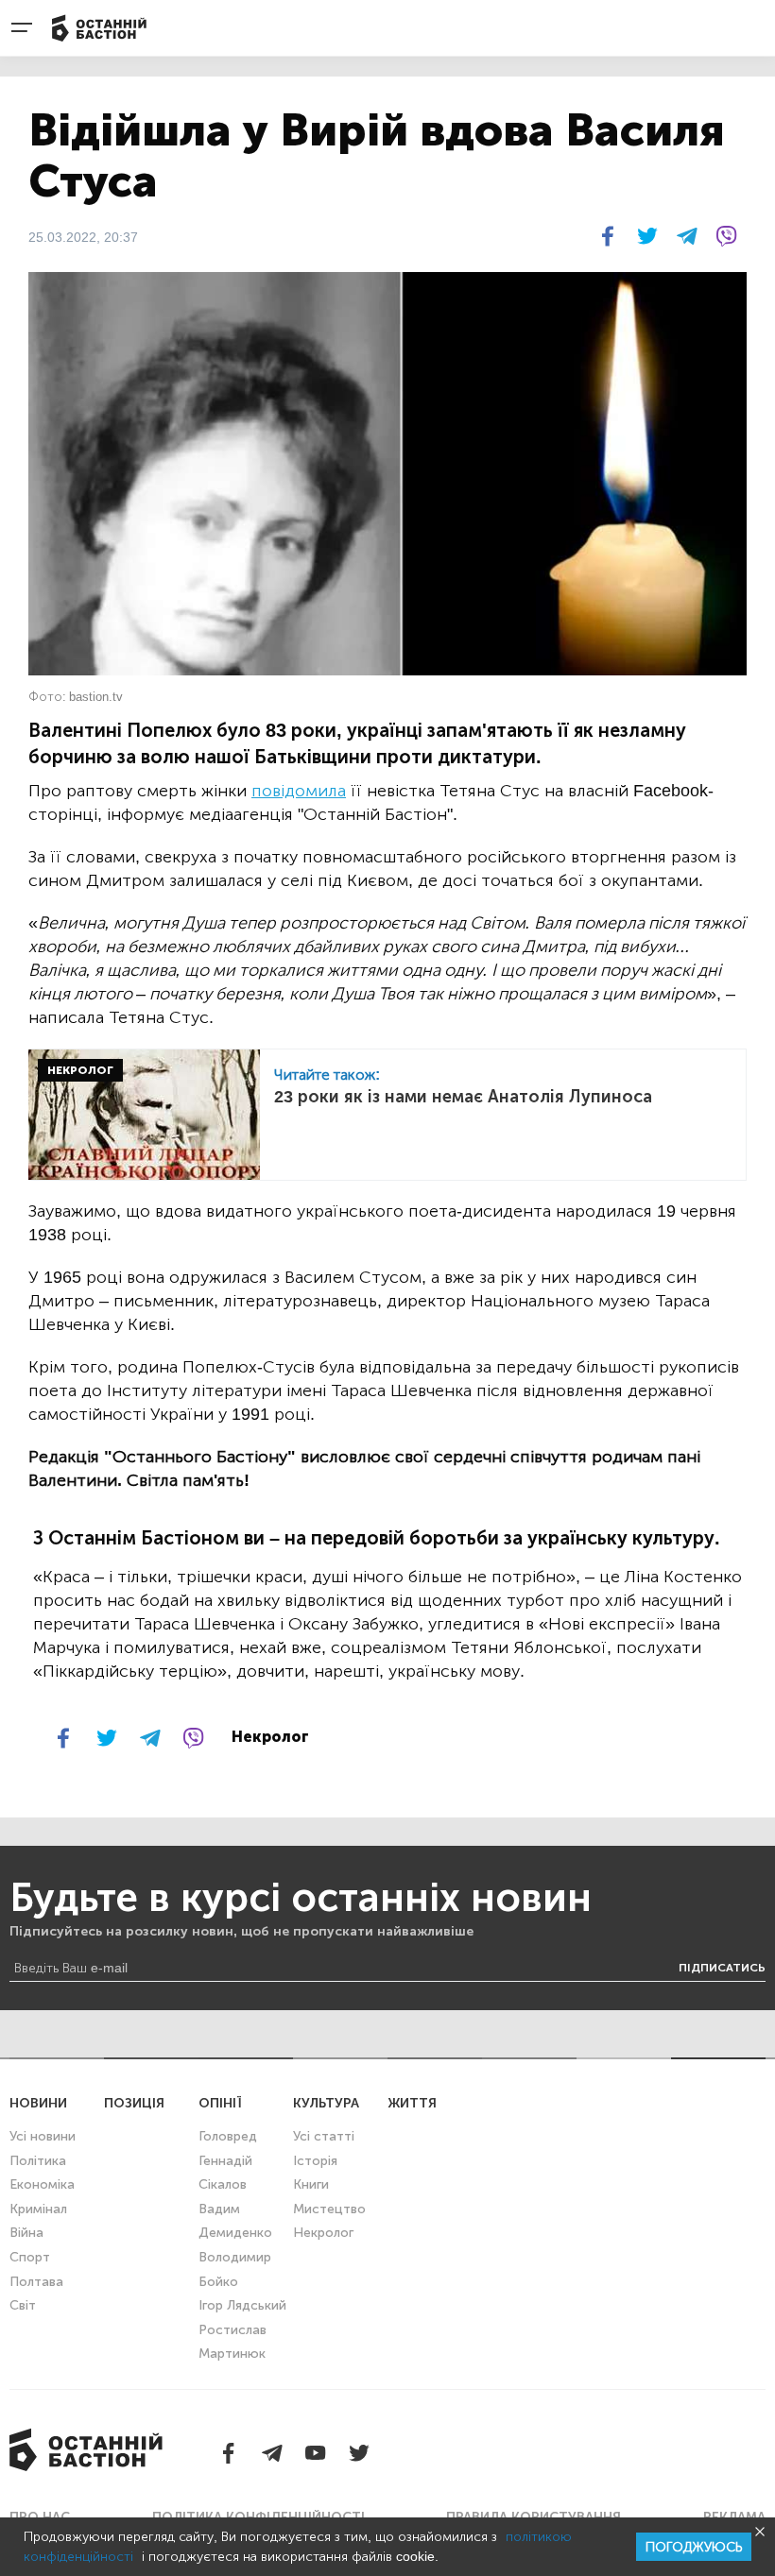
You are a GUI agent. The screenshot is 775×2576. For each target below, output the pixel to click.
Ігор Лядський (242, 2305)
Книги (311, 2184)
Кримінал (38, 2209)
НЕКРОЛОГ (80, 1070)
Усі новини (43, 2136)
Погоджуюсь (694, 2547)
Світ (23, 2305)
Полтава (36, 2282)
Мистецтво (329, 2209)
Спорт (30, 2257)
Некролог (323, 2233)
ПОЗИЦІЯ (134, 2103)
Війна (26, 2233)
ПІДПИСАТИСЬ (722, 1968)
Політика (38, 2161)
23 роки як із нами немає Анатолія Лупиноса (463, 1097)
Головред (228, 2136)
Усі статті (324, 2136)
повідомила (299, 791)
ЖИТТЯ (412, 2103)
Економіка (42, 2184)
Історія (315, 2161)
